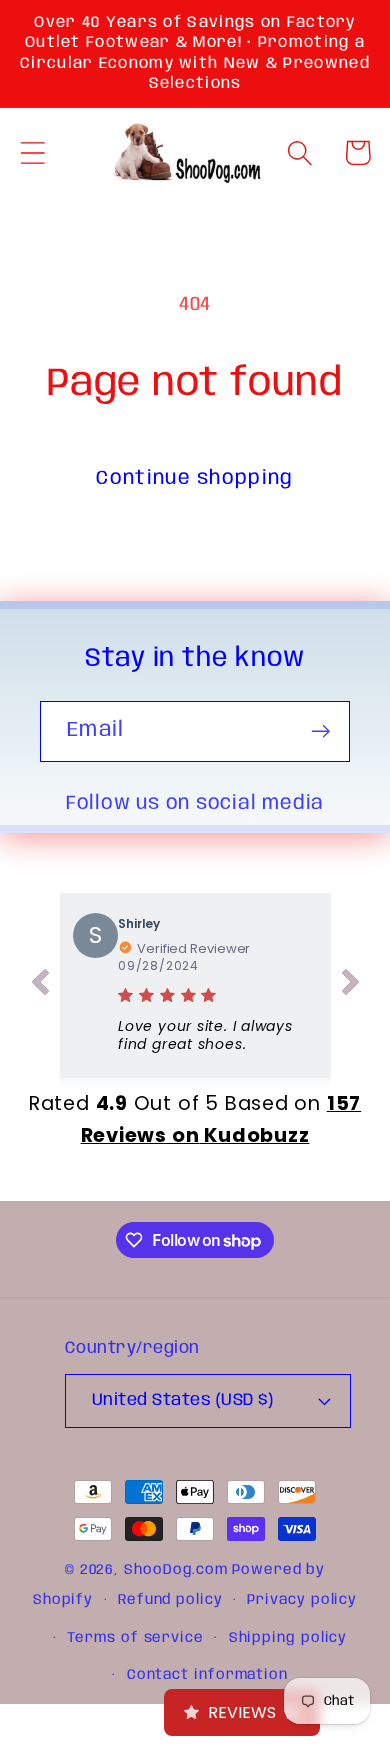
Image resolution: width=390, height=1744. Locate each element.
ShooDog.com (176, 1570)
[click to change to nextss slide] (351, 986)
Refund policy (170, 1600)
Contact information (207, 1675)
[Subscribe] (320, 731)
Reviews (242, 1712)
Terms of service (135, 1638)
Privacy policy (302, 1600)
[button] (32, 152)
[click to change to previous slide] (40, 986)
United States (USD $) (183, 1400)
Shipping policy (288, 1638)
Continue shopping (194, 478)
